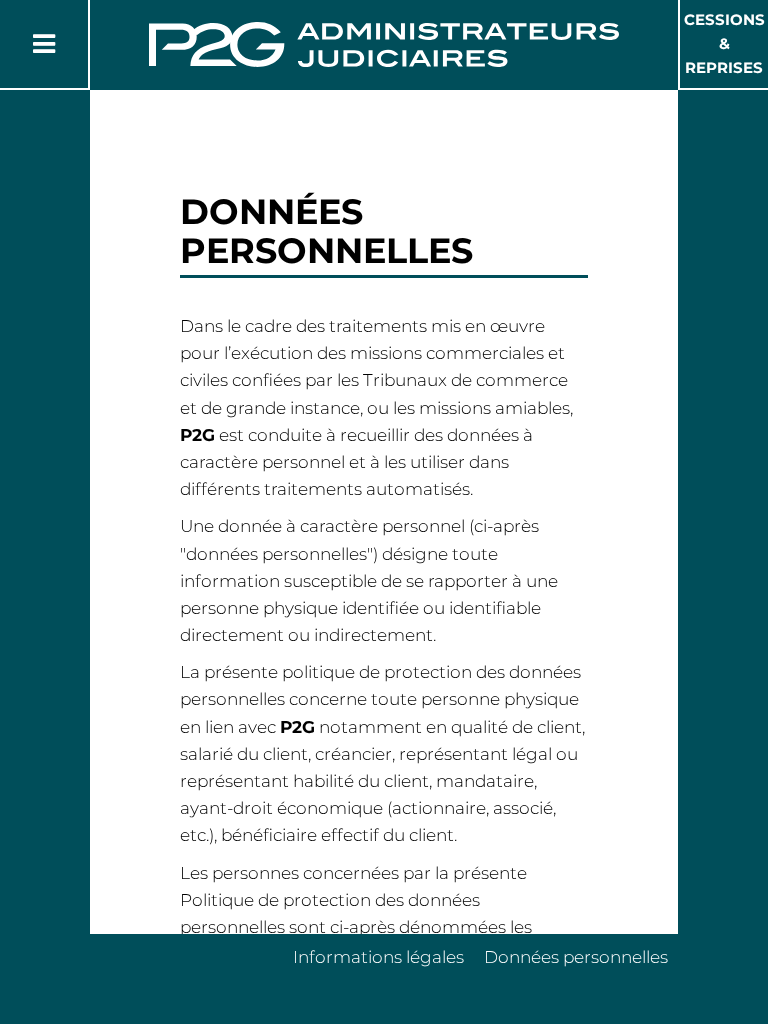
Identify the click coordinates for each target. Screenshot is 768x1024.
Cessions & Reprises (724, 43)
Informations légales (378, 957)
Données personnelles (576, 957)
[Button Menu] (44, 44)
